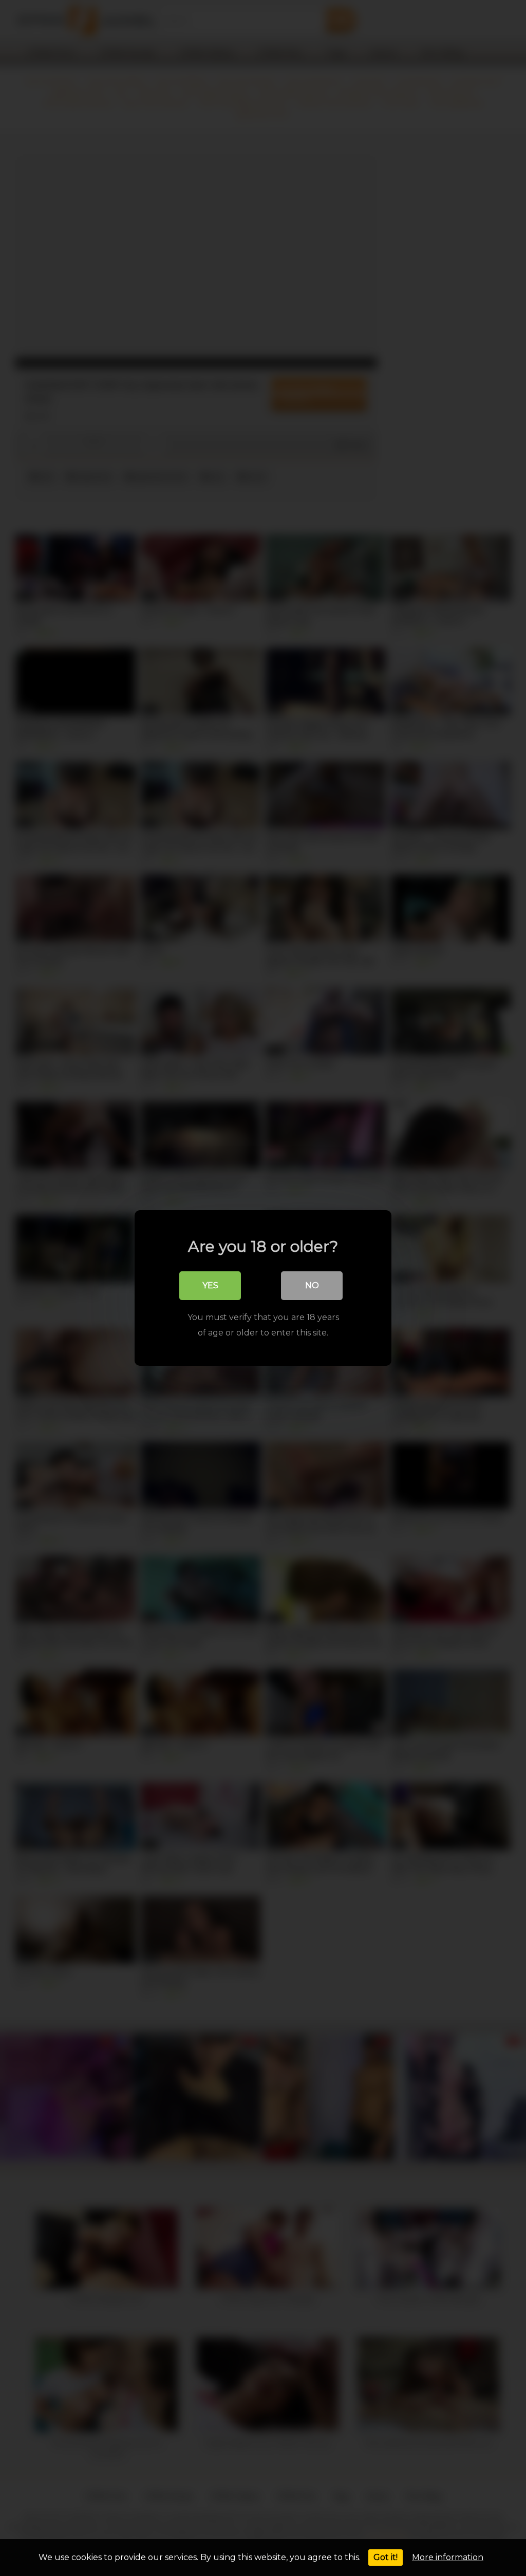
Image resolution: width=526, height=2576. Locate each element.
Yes (210, 1285)
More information (448, 2557)
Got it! (386, 2557)
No (312, 1285)
